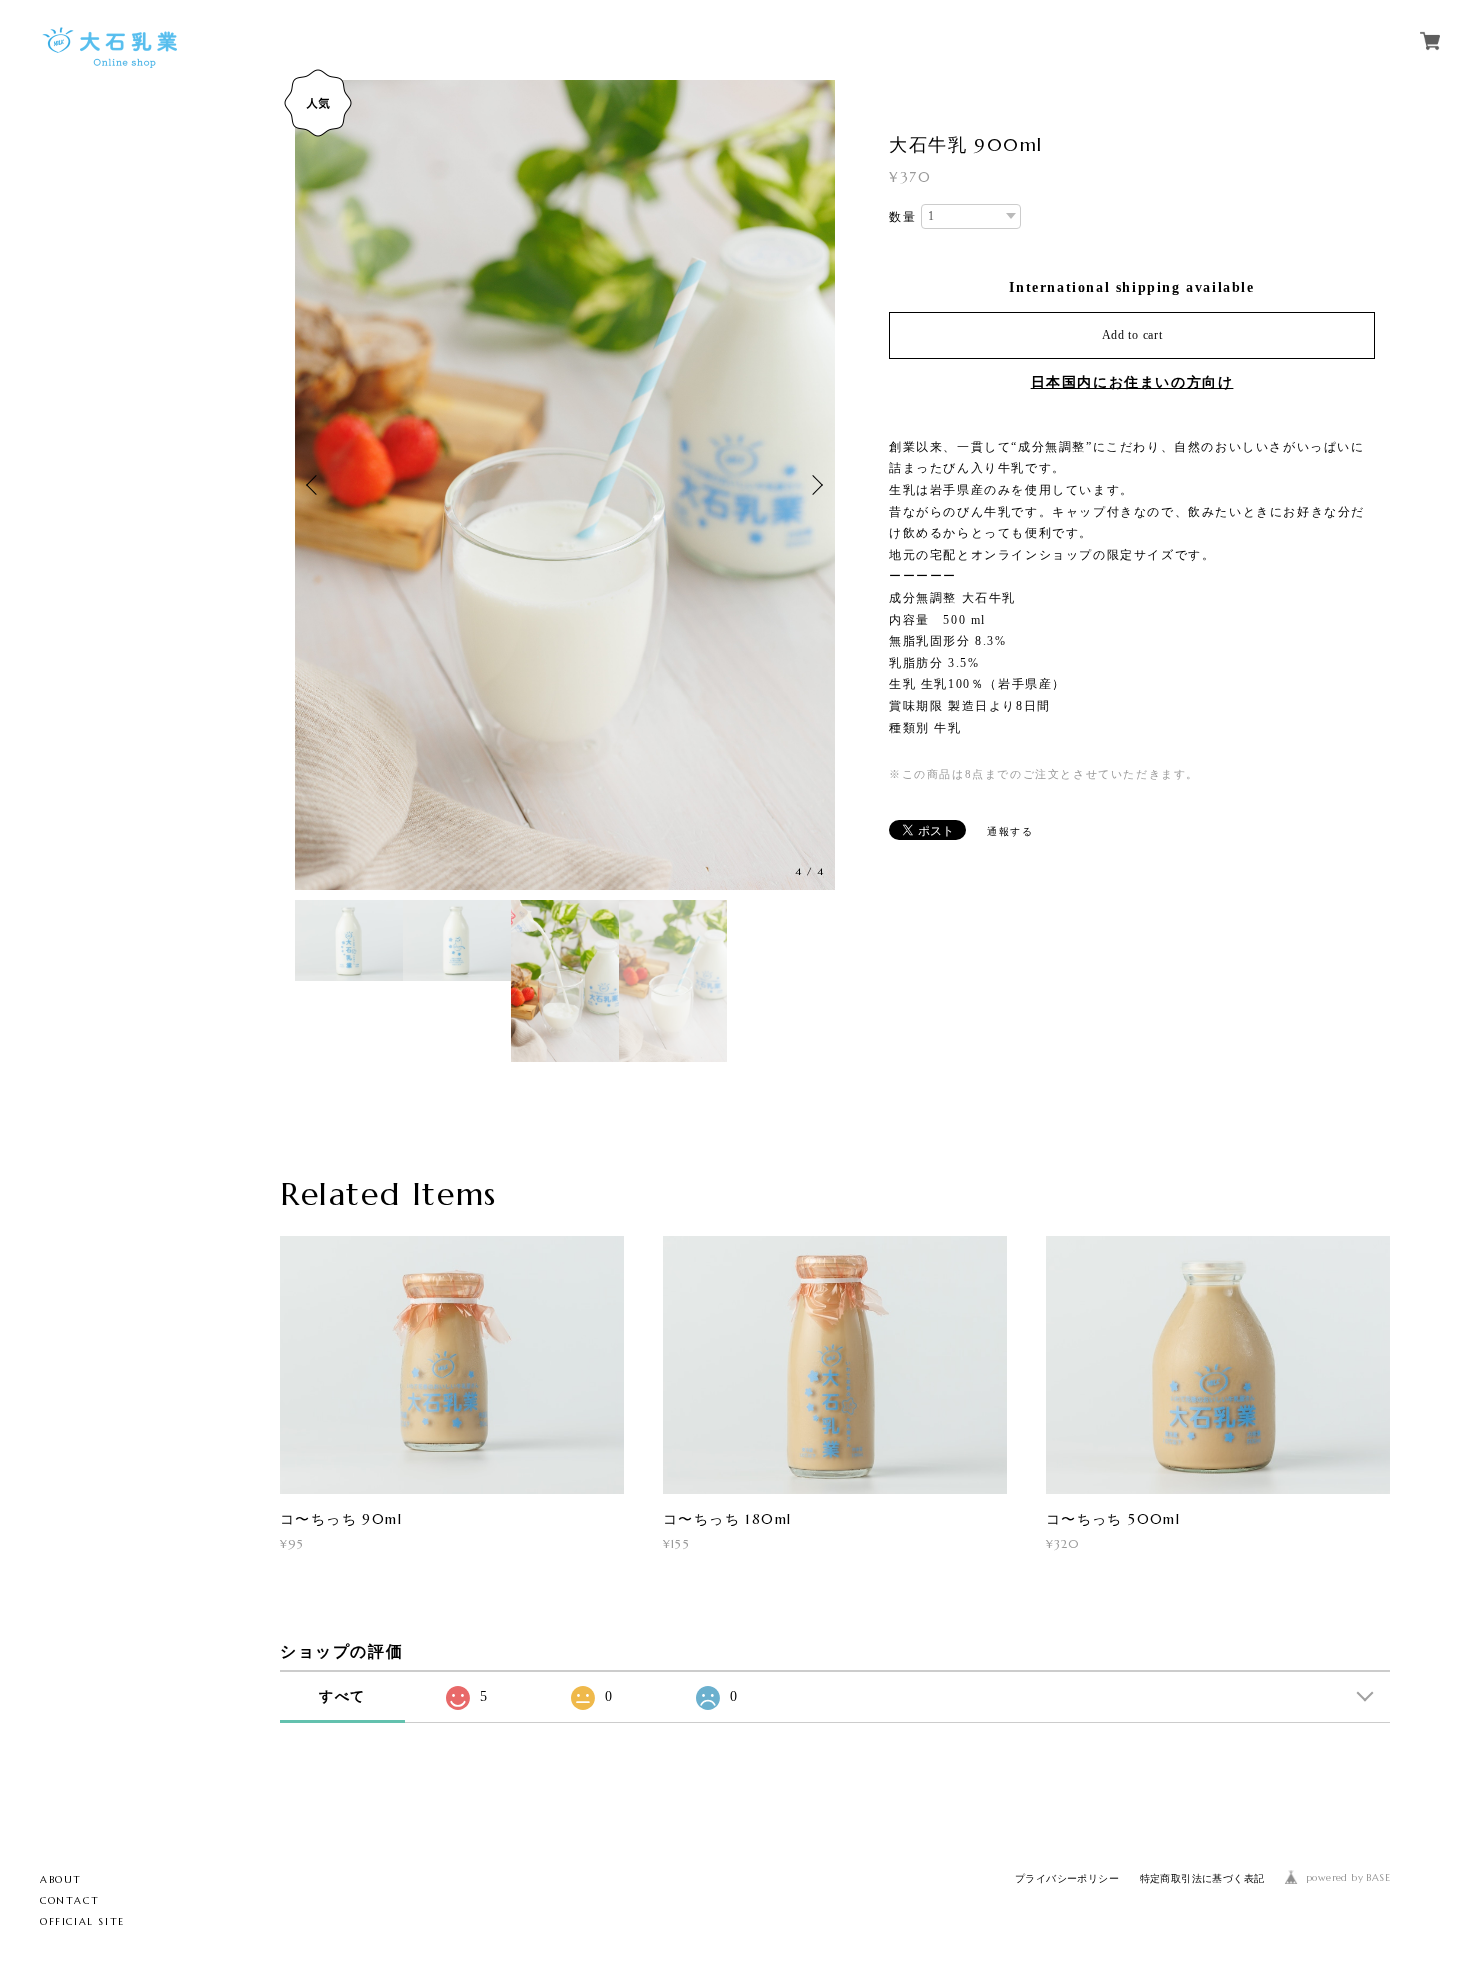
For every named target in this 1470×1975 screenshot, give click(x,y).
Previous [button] (315, 485)
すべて (342, 1696)
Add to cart (1132, 335)
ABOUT (61, 1879)
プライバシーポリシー (1067, 1878)
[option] (565, 485)
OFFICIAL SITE (82, 1921)
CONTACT (69, 1900)
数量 (902, 217)
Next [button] (815, 485)
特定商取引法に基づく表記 (1202, 1878)
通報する (1010, 831)
